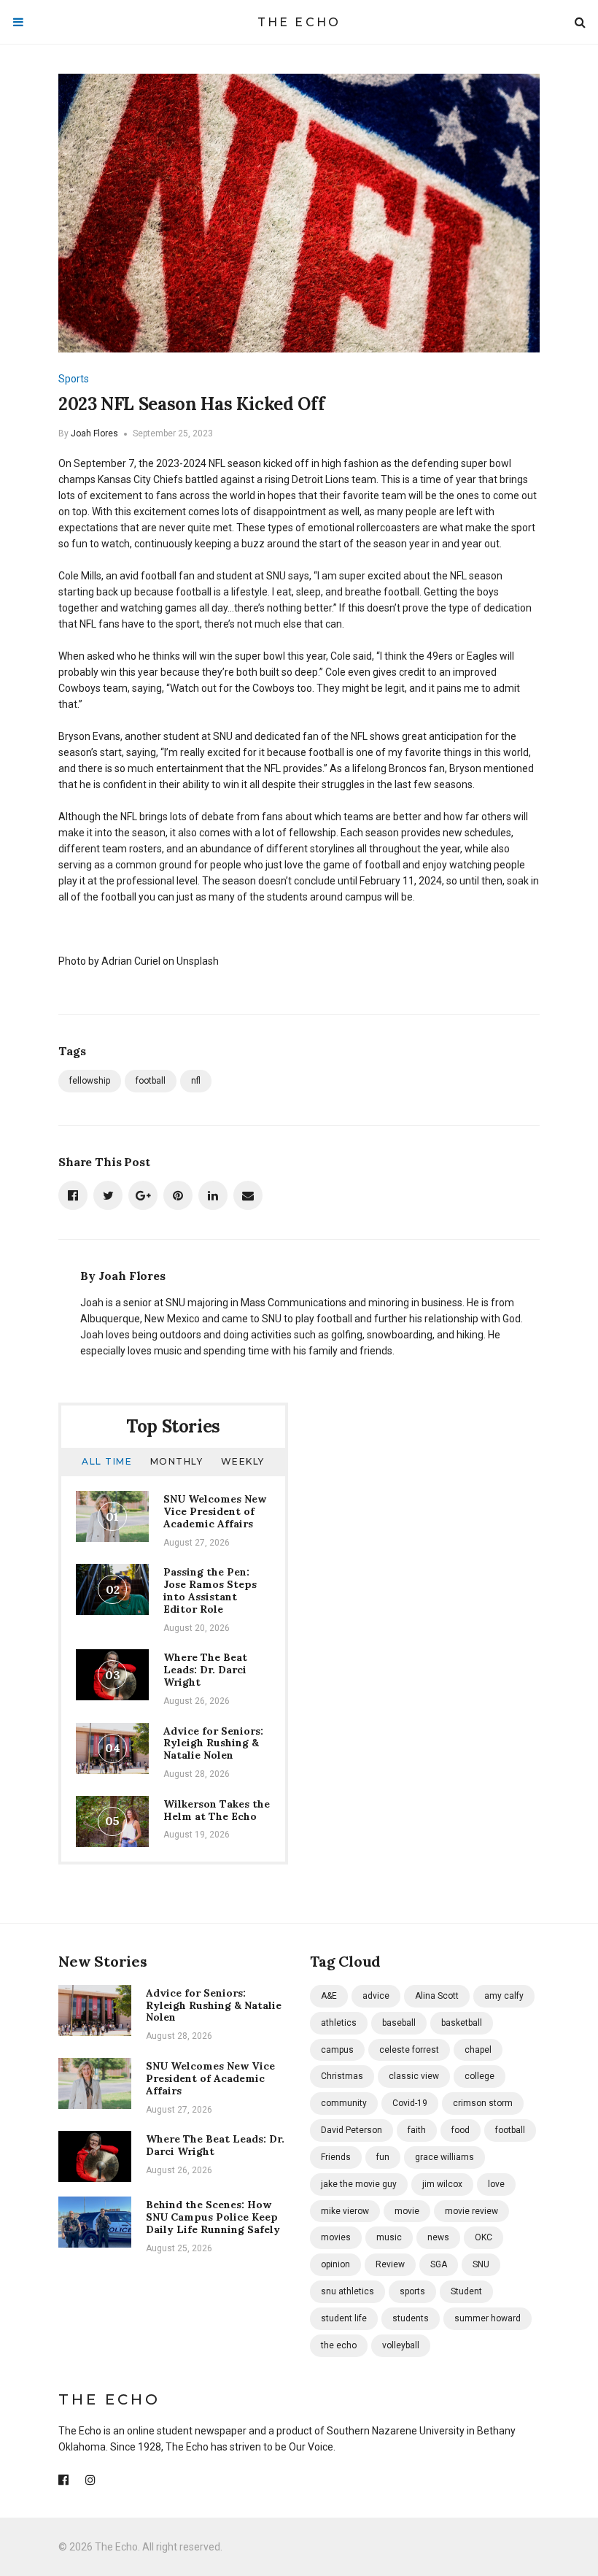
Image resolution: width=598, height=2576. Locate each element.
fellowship (90, 1081)
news (438, 2237)
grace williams (444, 2157)
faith (417, 2130)
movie (407, 2211)
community (344, 2103)
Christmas (342, 2076)
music (389, 2237)
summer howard (488, 2318)
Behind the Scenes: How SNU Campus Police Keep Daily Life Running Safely (213, 2217)
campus (337, 2050)
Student (466, 2291)
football (151, 1081)
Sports (74, 379)
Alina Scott (437, 1996)
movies (336, 2237)
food (461, 2130)
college (479, 2076)
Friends (336, 2157)
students (411, 2318)
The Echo (299, 22)
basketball (462, 2023)
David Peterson (352, 2130)
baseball (399, 2023)
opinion (335, 2264)
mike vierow (345, 2211)
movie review (471, 2211)
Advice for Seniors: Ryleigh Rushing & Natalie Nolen (213, 1743)
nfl (196, 1081)
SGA (439, 2264)
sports (412, 2291)
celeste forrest (409, 2050)
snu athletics (347, 2291)
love (496, 2184)
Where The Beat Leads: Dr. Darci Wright (205, 1670)
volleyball (401, 2345)
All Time (107, 1461)
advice (376, 1996)
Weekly (243, 1461)
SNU (481, 2264)
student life (344, 2318)
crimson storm (483, 2103)
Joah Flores (94, 433)
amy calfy (504, 1996)
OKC (484, 2237)
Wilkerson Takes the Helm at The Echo (217, 1810)
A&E (329, 1996)
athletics (339, 2023)
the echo (339, 2345)
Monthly (177, 1461)
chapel (478, 2050)
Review (390, 2264)
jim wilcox (442, 2184)
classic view (414, 2076)
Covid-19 (410, 2103)
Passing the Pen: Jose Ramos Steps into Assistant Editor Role (210, 1590)
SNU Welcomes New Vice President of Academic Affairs (215, 1511)
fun (383, 2157)
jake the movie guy (359, 2184)
